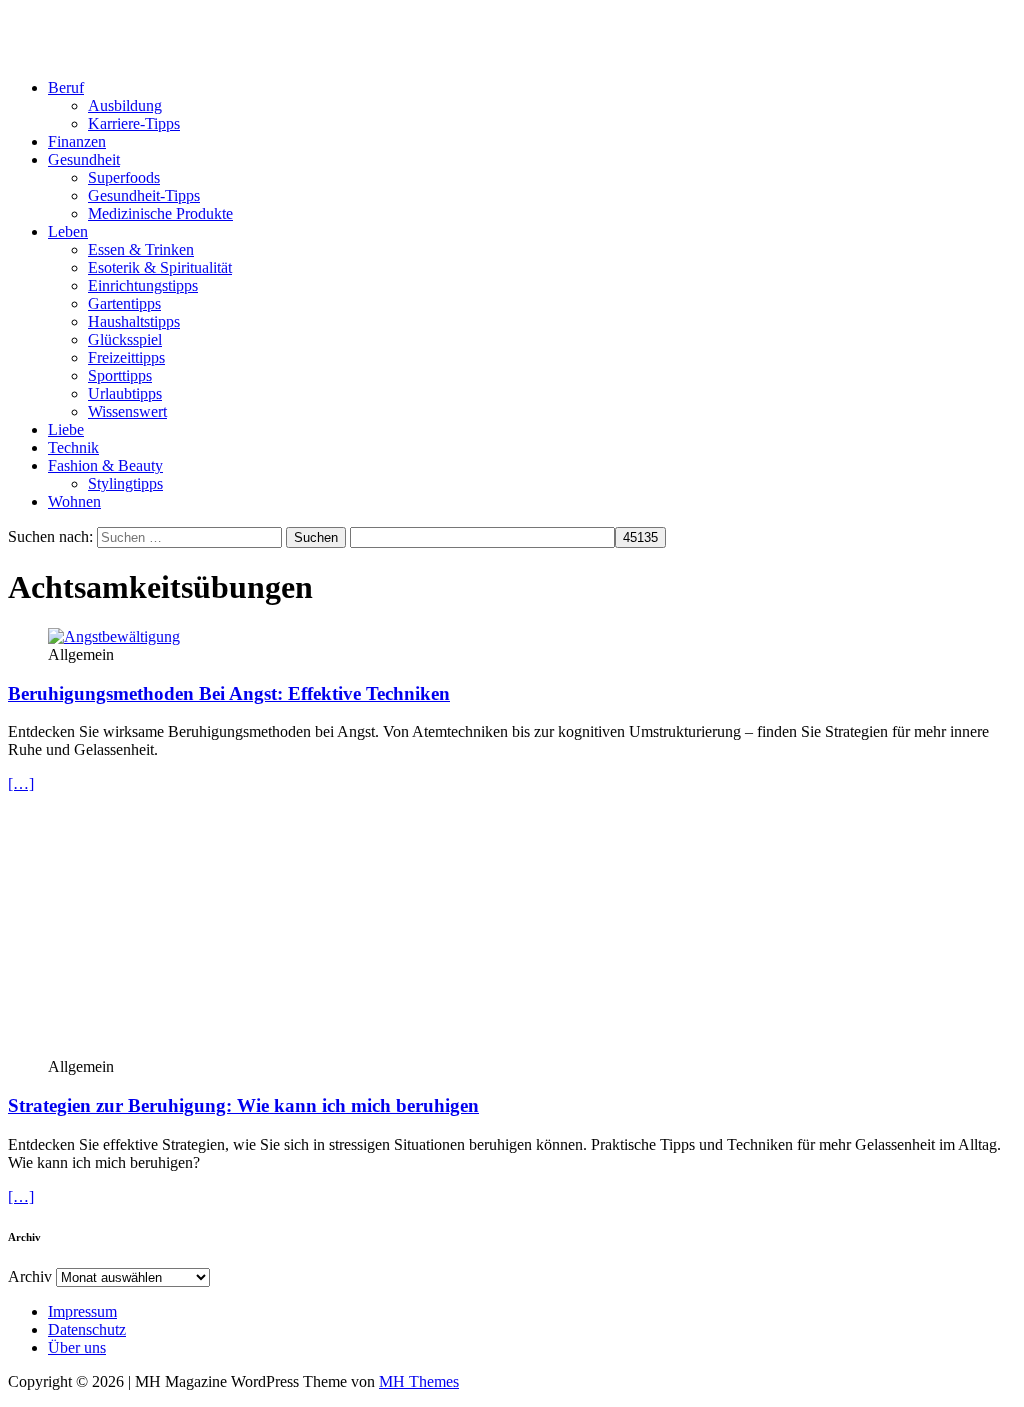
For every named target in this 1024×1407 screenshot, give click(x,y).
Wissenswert (127, 411)
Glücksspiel (125, 339)
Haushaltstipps (134, 321)
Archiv (30, 1276)
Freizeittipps (126, 357)
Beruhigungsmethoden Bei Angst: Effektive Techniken (229, 693)
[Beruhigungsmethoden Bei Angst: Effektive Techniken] (114, 636)
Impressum (82, 1311)
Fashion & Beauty (105, 465)
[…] (21, 783)
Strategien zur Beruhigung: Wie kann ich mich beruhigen (243, 1105)
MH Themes (419, 1381)
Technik (73, 447)
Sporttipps (120, 375)
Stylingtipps (125, 483)
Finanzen (77, 141)
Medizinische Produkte (160, 213)
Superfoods (124, 177)
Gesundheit (84, 159)
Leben (68, 231)
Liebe (66, 429)
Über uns (77, 1347)
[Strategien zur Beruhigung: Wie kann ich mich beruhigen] (211, 1048)
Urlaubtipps (125, 393)
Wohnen (74, 501)
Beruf (66, 87)
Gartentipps (124, 303)
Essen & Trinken (141, 249)
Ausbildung (125, 105)
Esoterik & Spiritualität (160, 267)
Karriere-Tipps (134, 123)
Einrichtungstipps (143, 285)
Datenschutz (87, 1329)
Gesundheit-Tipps (144, 195)
